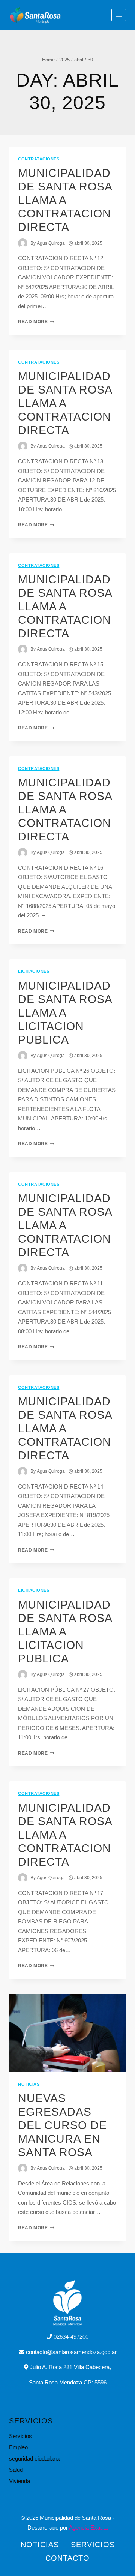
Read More (36, 322)
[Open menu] (119, 15)
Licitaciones (34, 971)
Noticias (29, 2084)
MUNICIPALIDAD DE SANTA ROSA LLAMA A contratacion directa (65, 1428)
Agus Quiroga (51, 243)
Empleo (18, 2447)
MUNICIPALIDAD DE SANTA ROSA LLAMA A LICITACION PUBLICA (65, 1013)
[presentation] (67, 2033)
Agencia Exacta (88, 2527)
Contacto (67, 2558)
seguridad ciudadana (34, 2458)
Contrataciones (39, 159)
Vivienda (19, 2481)
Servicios (20, 2436)
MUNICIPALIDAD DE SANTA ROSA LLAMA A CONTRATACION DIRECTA (65, 200)
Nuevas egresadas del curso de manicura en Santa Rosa (62, 2125)
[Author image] (23, 243)
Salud (16, 2470)
